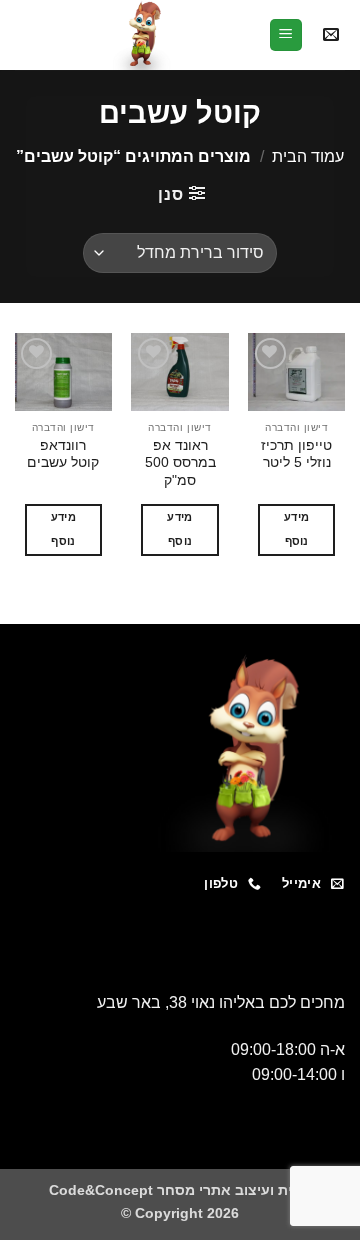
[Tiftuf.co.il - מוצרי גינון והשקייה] (141, 35)
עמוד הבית (308, 156)
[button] (331, 35)
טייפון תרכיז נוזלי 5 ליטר (296, 454)
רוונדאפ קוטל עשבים (63, 454)
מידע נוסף (296, 529)
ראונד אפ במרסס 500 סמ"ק (180, 463)
